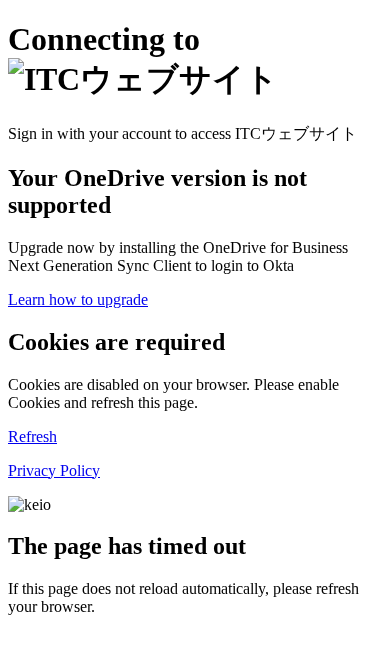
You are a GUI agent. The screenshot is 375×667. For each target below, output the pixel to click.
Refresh (32, 436)
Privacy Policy (54, 470)
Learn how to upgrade (78, 299)
